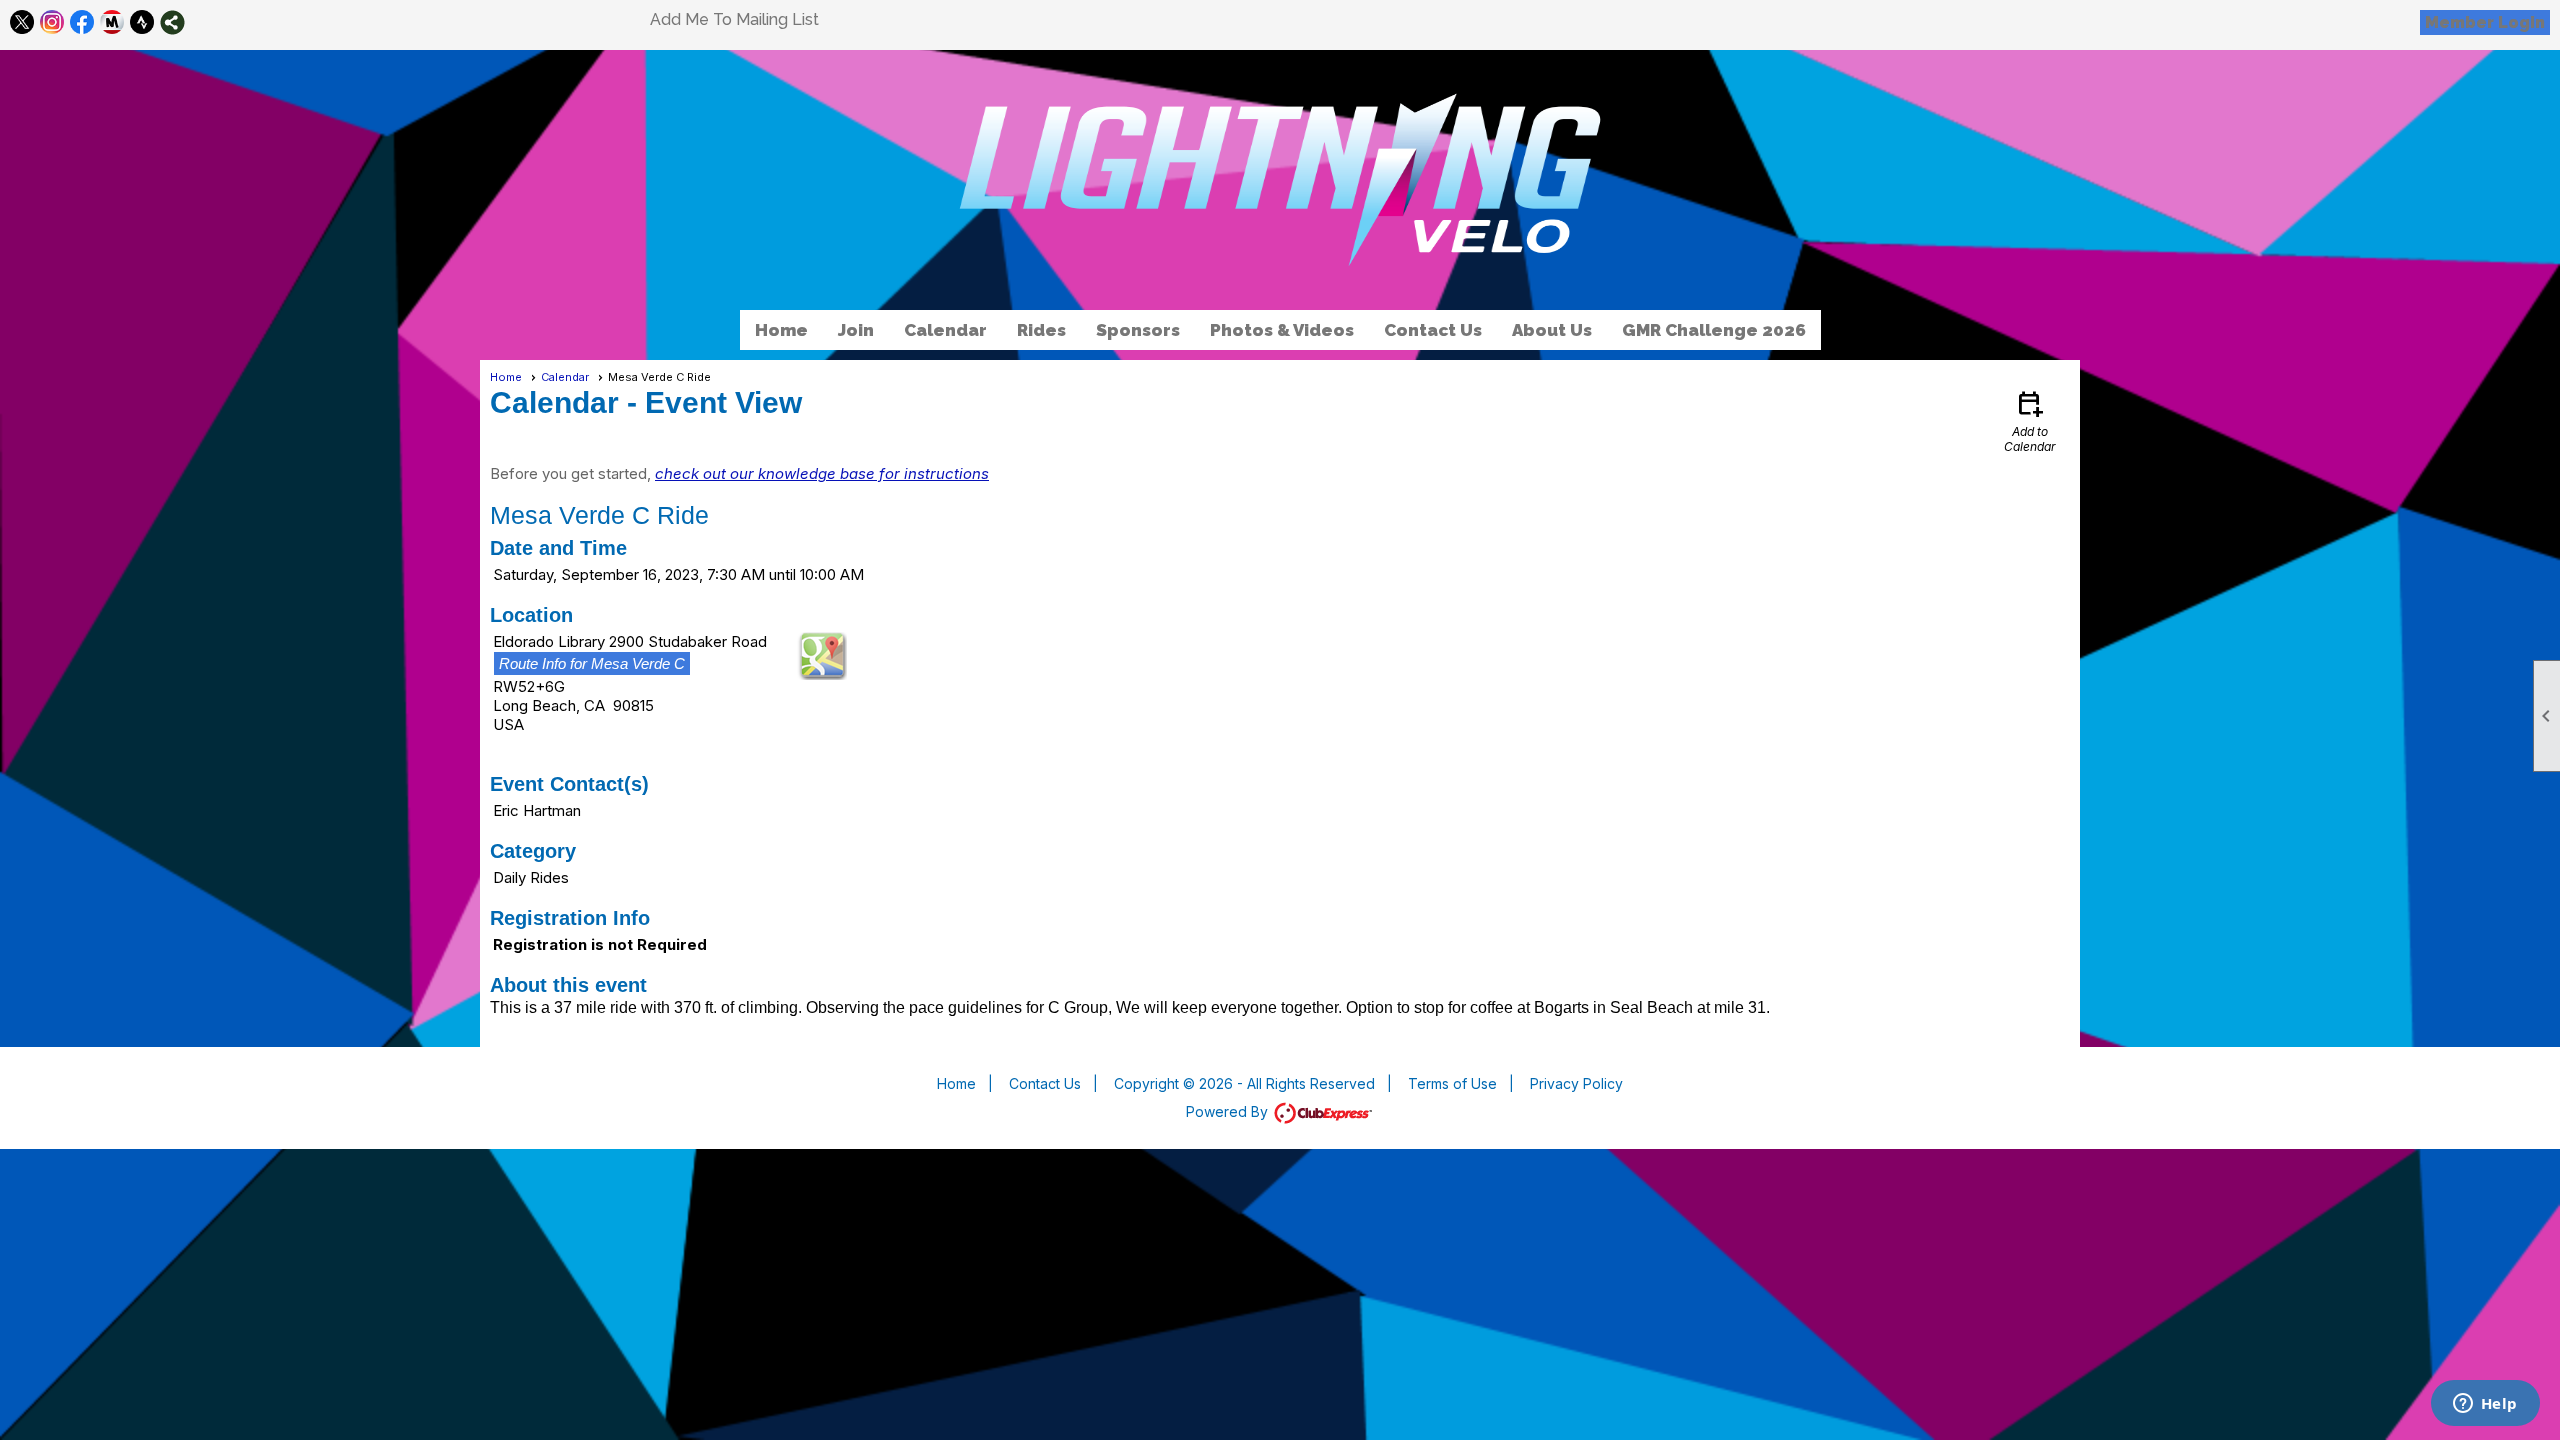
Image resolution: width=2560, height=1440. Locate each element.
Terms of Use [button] (1452, 1083)
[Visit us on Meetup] (112, 22)
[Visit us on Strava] (142, 22)
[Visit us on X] (22, 22)
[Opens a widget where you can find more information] (2485, 1405)
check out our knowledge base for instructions (822, 473)
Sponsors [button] (1138, 330)
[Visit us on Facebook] (82, 22)
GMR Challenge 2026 (1714, 330)
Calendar (945, 330)
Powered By (1229, 1111)
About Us (1552, 330)
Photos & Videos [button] (1282, 330)
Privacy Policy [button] (1576, 1083)
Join (856, 330)
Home (781, 330)
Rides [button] (1041, 330)
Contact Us (1433, 330)
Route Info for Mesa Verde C (592, 663)
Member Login (2485, 22)
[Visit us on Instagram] (52, 22)
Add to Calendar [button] (2030, 420)
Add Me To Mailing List (734, 19)
